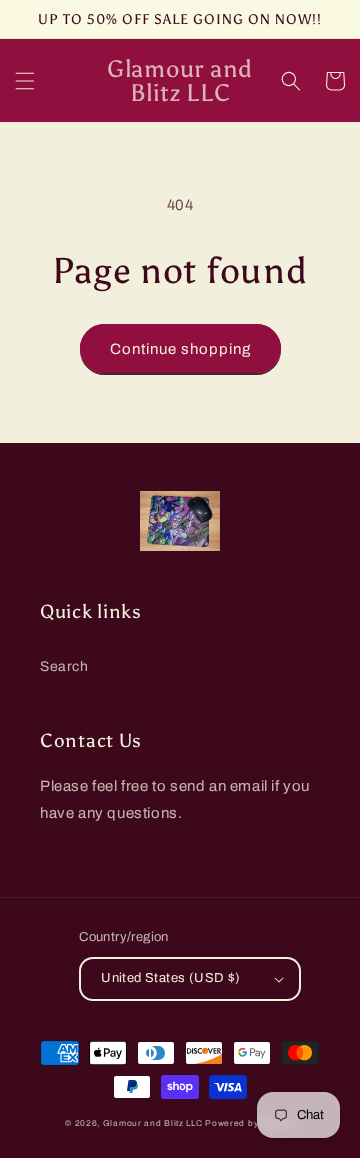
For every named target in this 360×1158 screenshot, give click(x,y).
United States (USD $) (170, 978)
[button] (25, 81)
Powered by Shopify (250, 1123)
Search (64, 666)
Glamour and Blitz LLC (153, 1123)
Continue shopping (180, 349)
